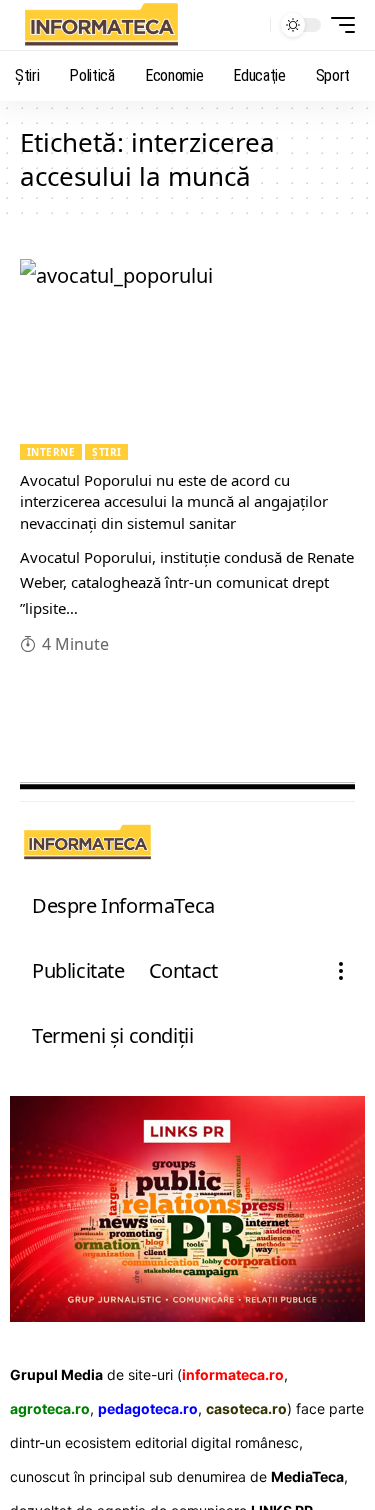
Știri (106, 452)
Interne (51, 452)
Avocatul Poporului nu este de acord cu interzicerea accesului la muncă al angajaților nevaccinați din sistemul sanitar (174, 502)
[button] (250, 25)
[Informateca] (101, 25)
